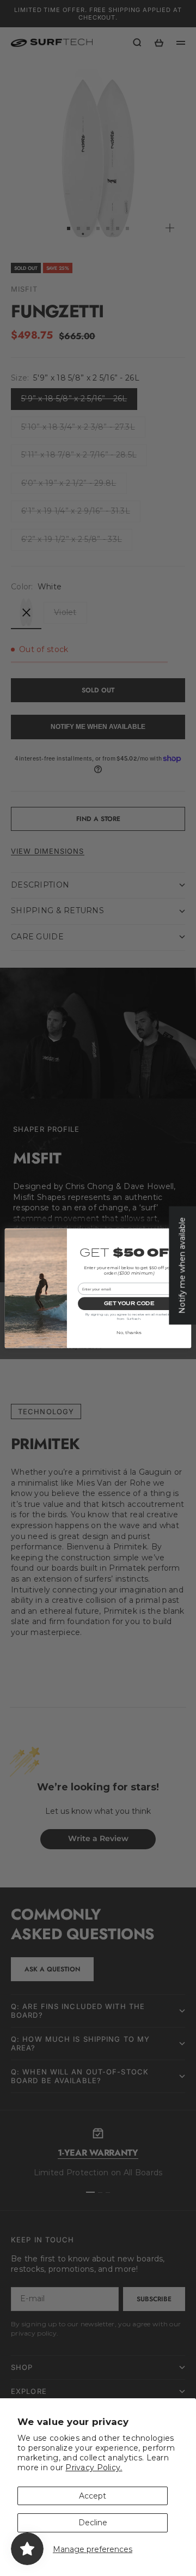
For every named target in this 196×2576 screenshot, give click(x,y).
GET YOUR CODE (129, 1303)
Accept (93, 2496)
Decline (93, 2523)
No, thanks (129, 1332)
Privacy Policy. (94, 2468)
